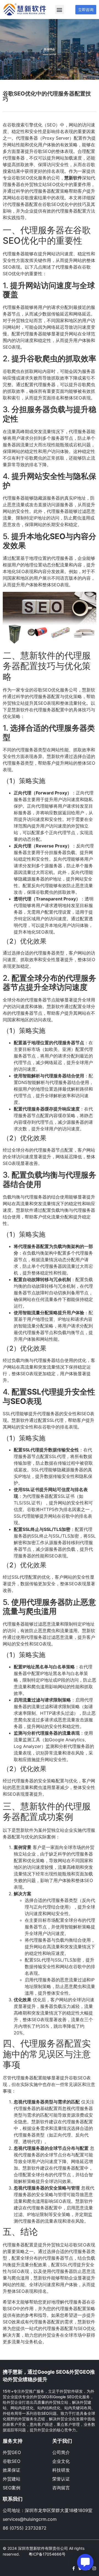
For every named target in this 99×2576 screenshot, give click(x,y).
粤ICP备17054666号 (47, 2554)
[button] (60, 10)
